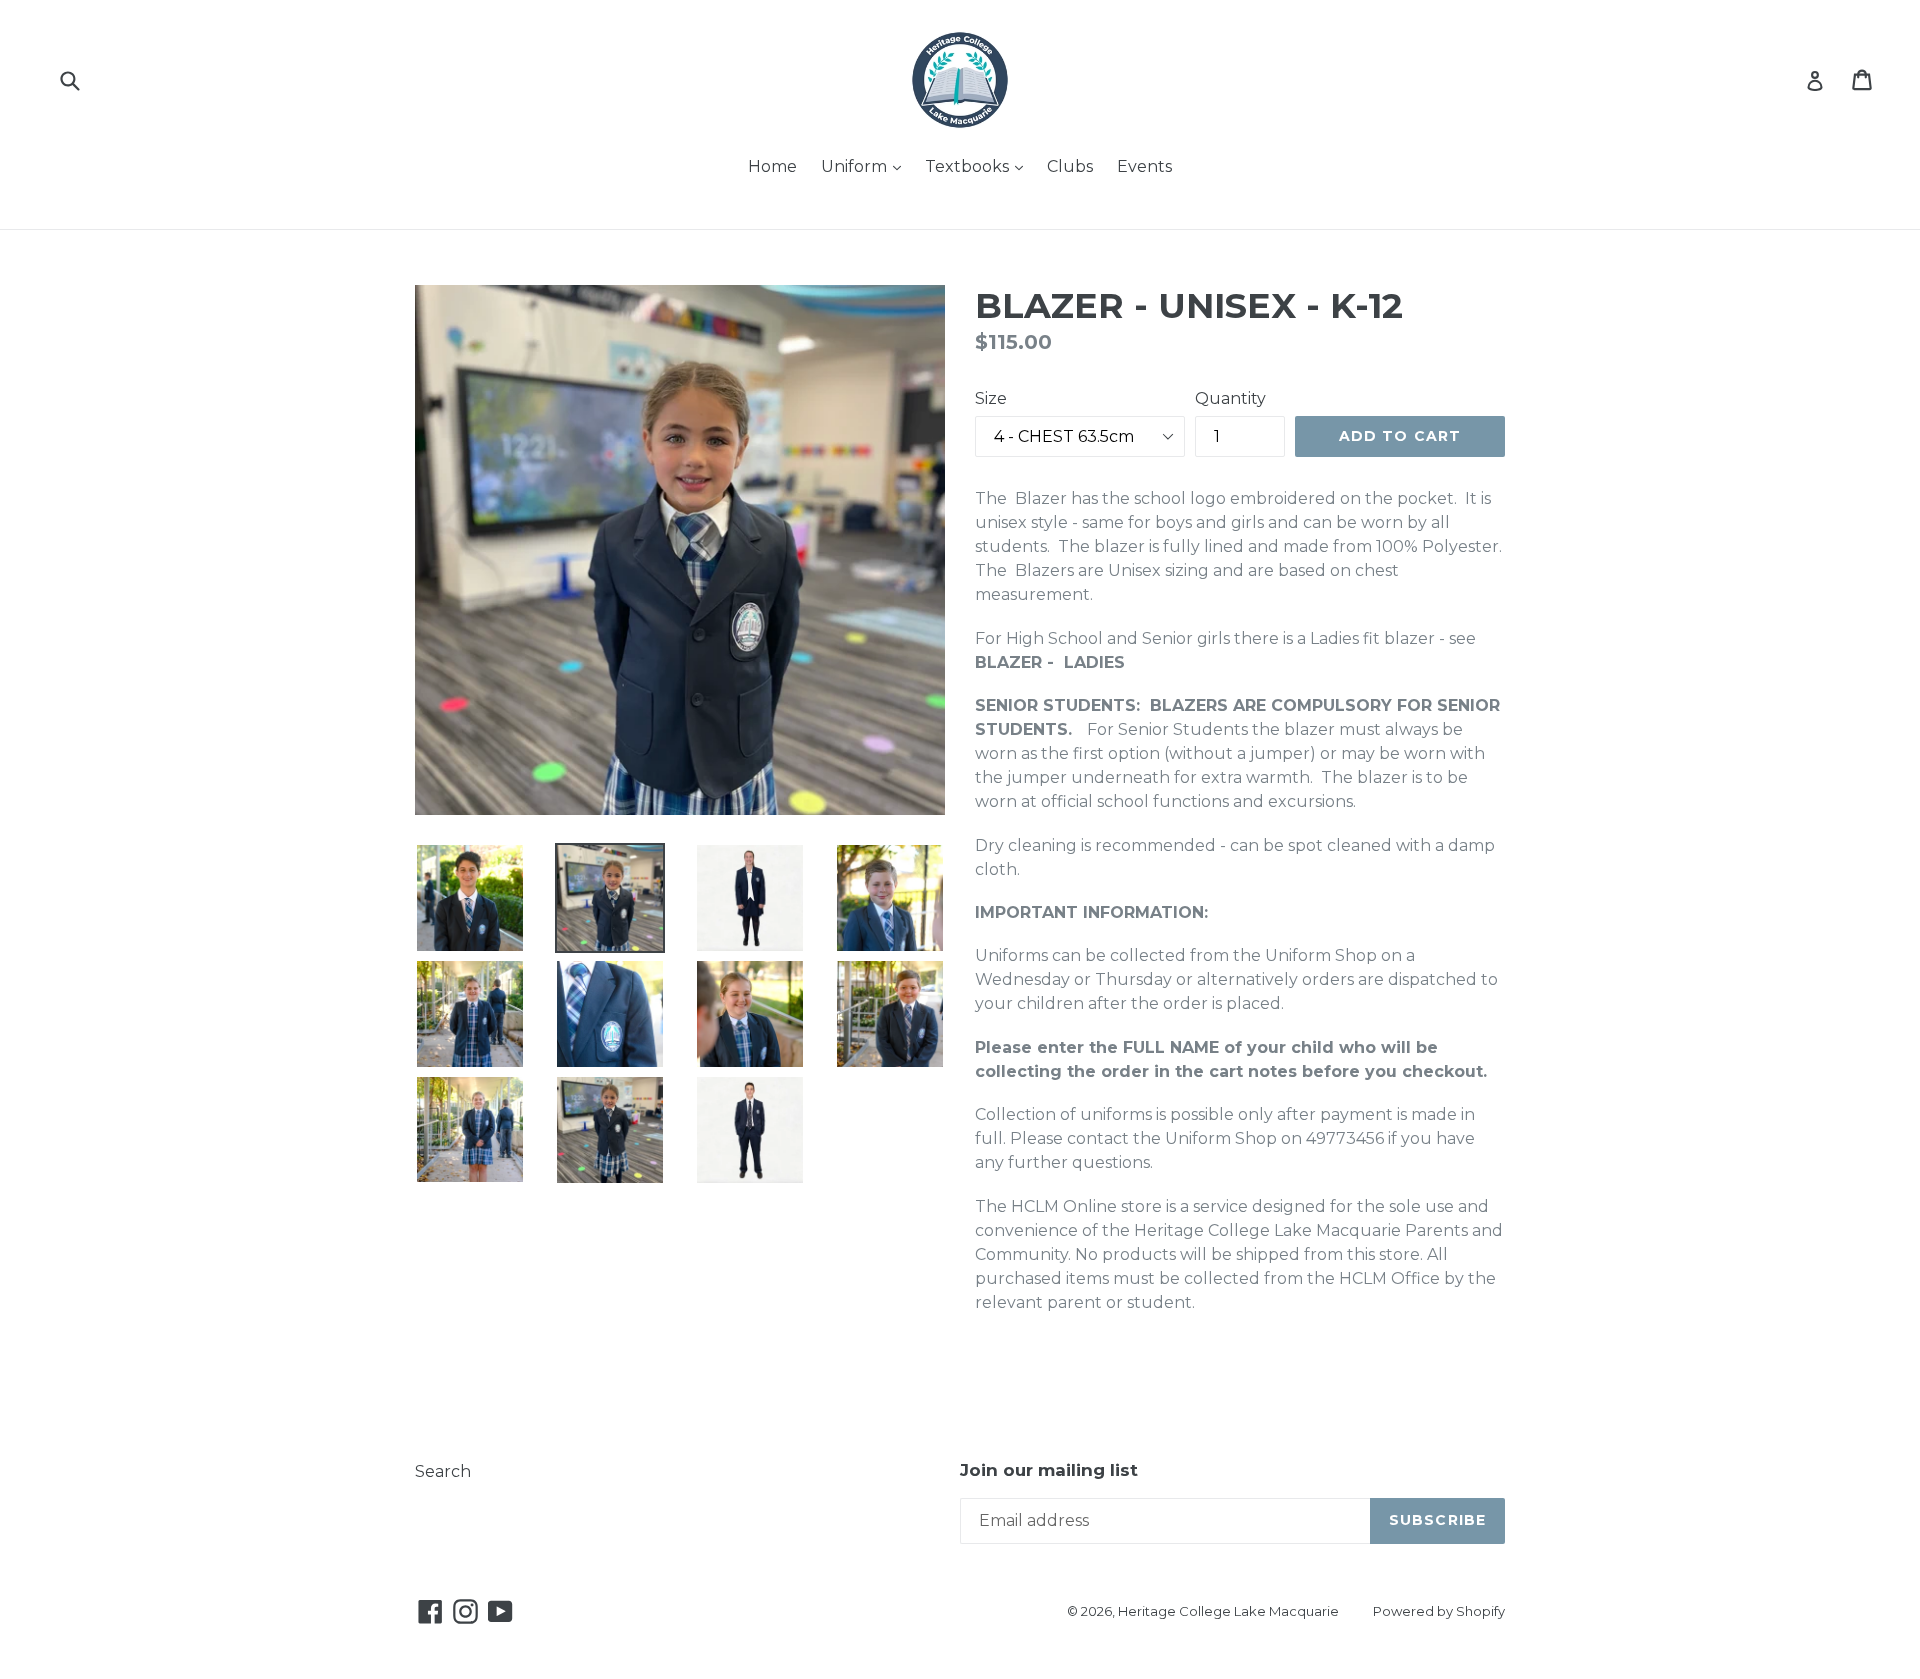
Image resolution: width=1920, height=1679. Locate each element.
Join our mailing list (1049, 1470)
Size (991, 398)
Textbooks (979, 166)
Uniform (866, 166)
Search (443, 1471)
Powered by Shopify (1439, 1611)
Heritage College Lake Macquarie (1228, 1611)
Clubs (1070, 166)
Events (1144, 166)
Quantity (1230, 398)
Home (772, 166)
